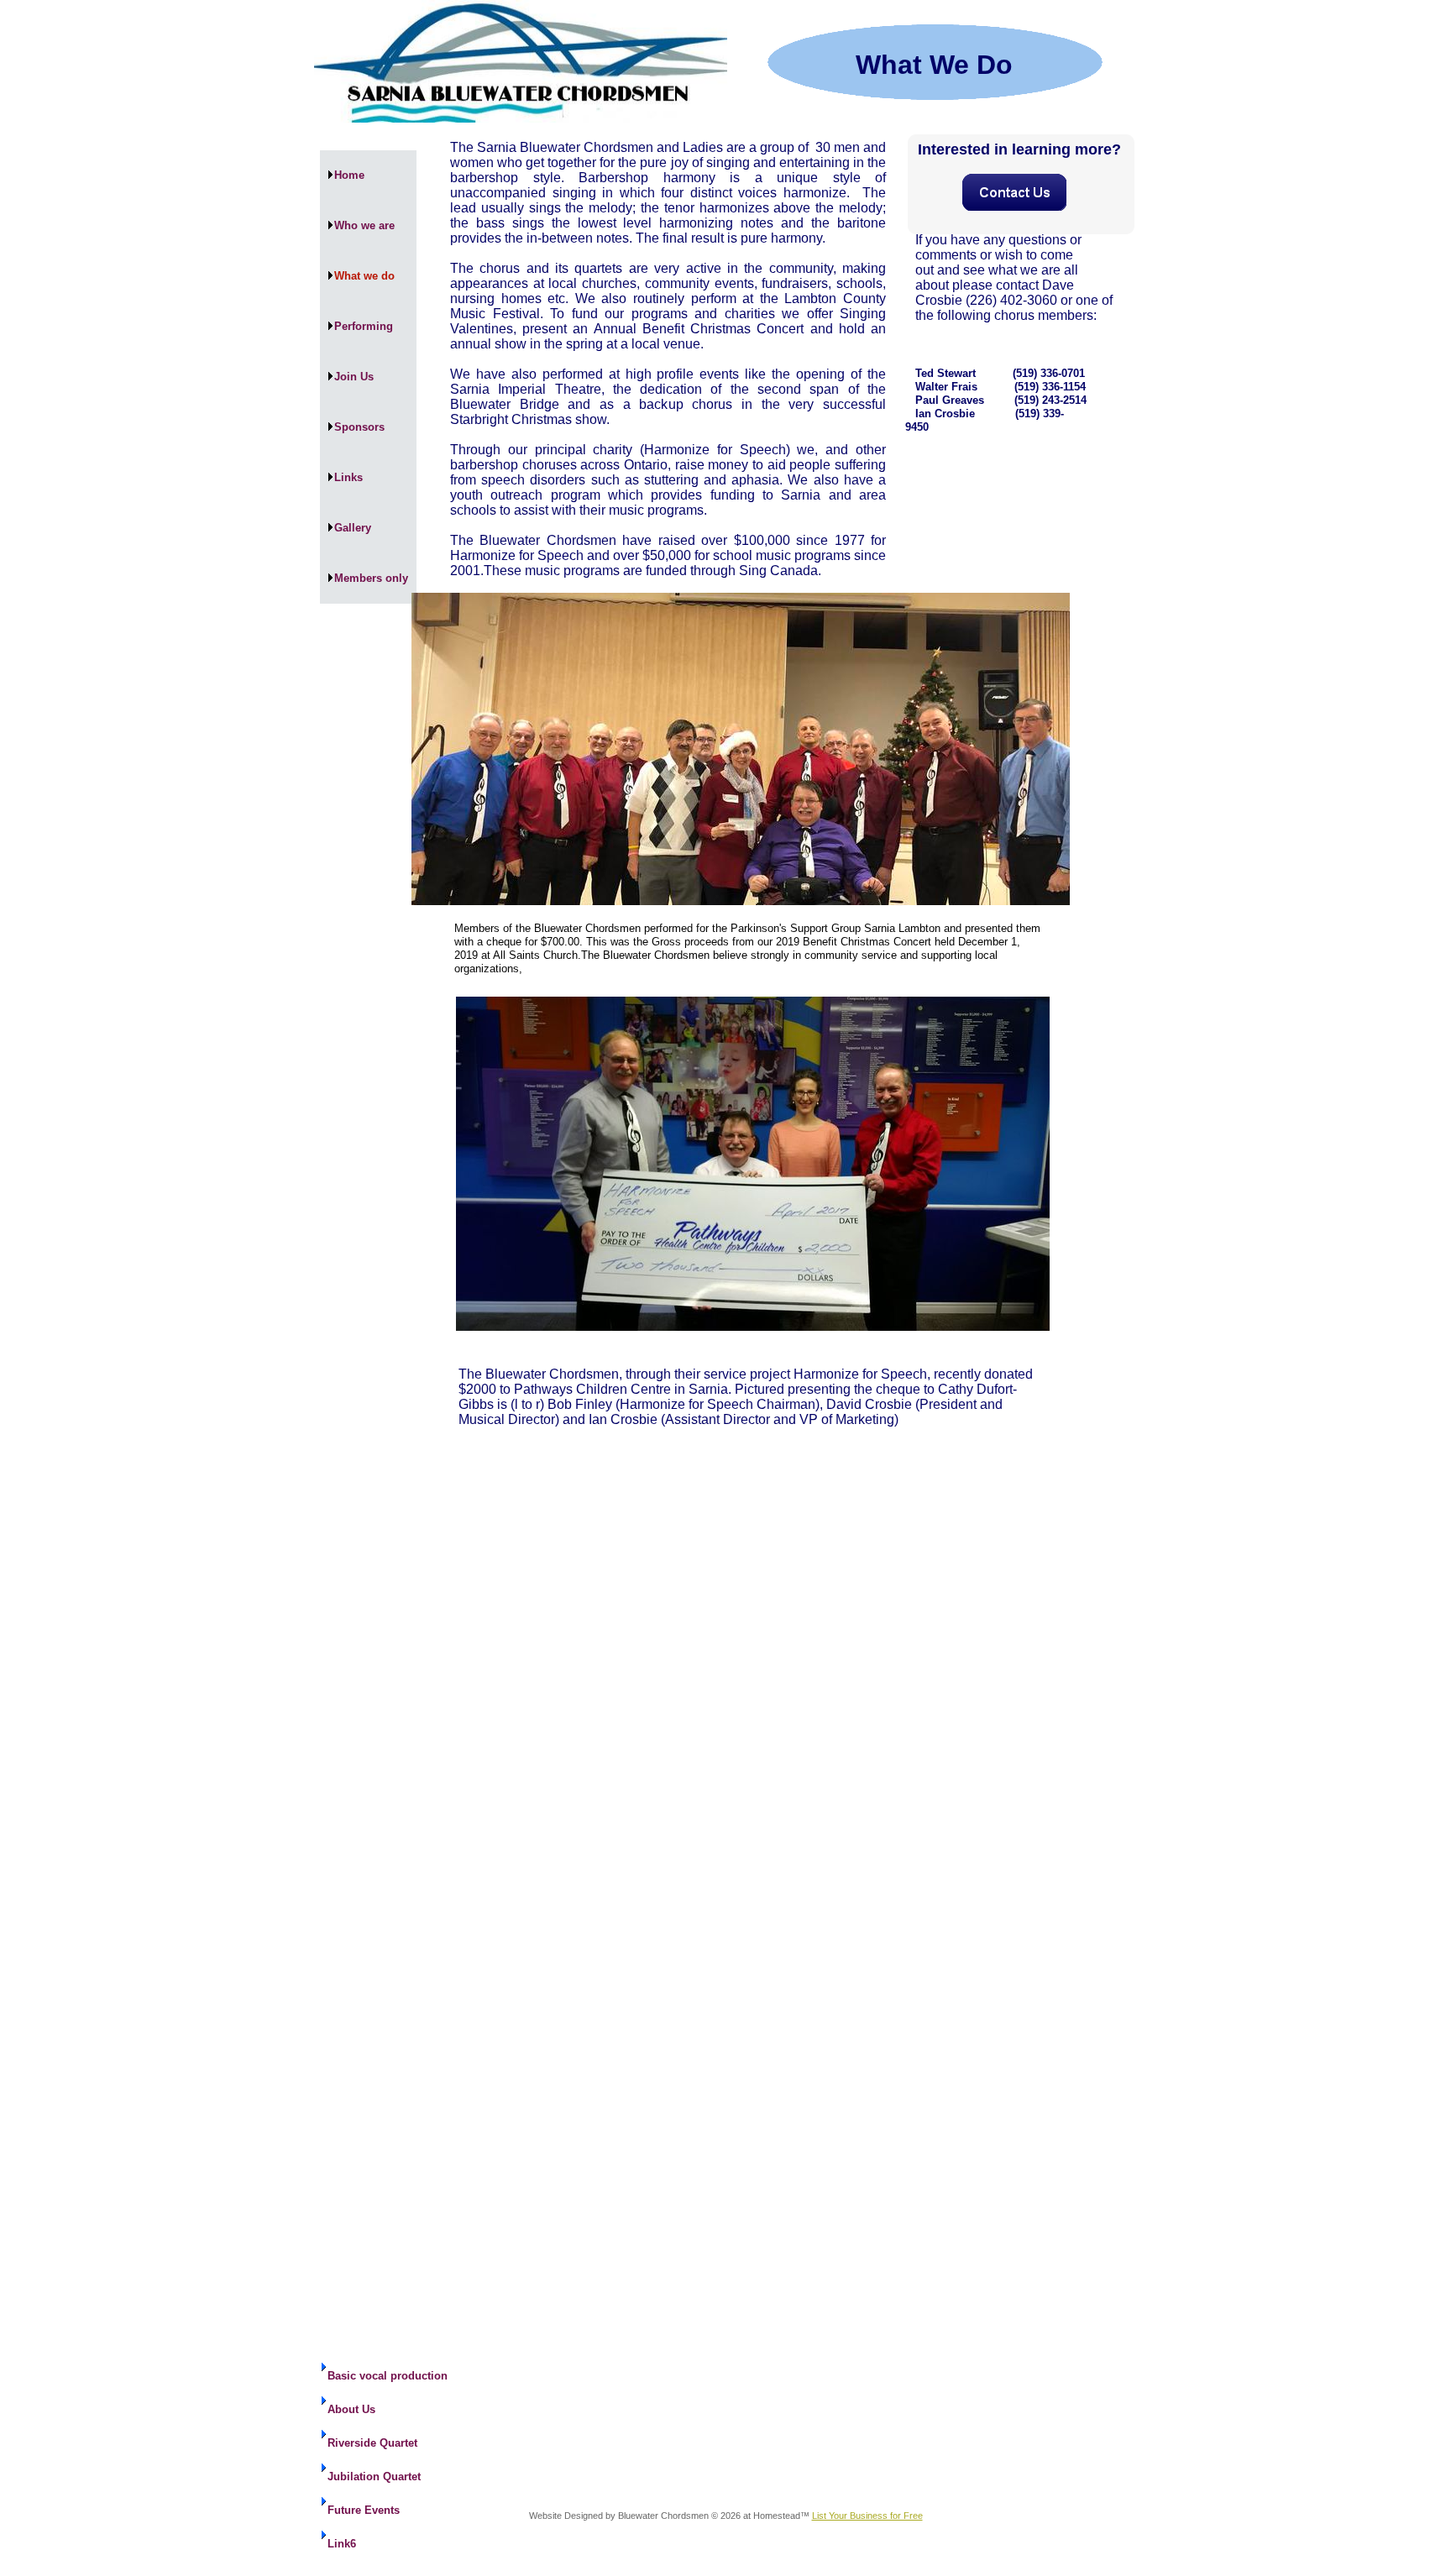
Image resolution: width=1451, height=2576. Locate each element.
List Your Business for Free (867, 2516)
